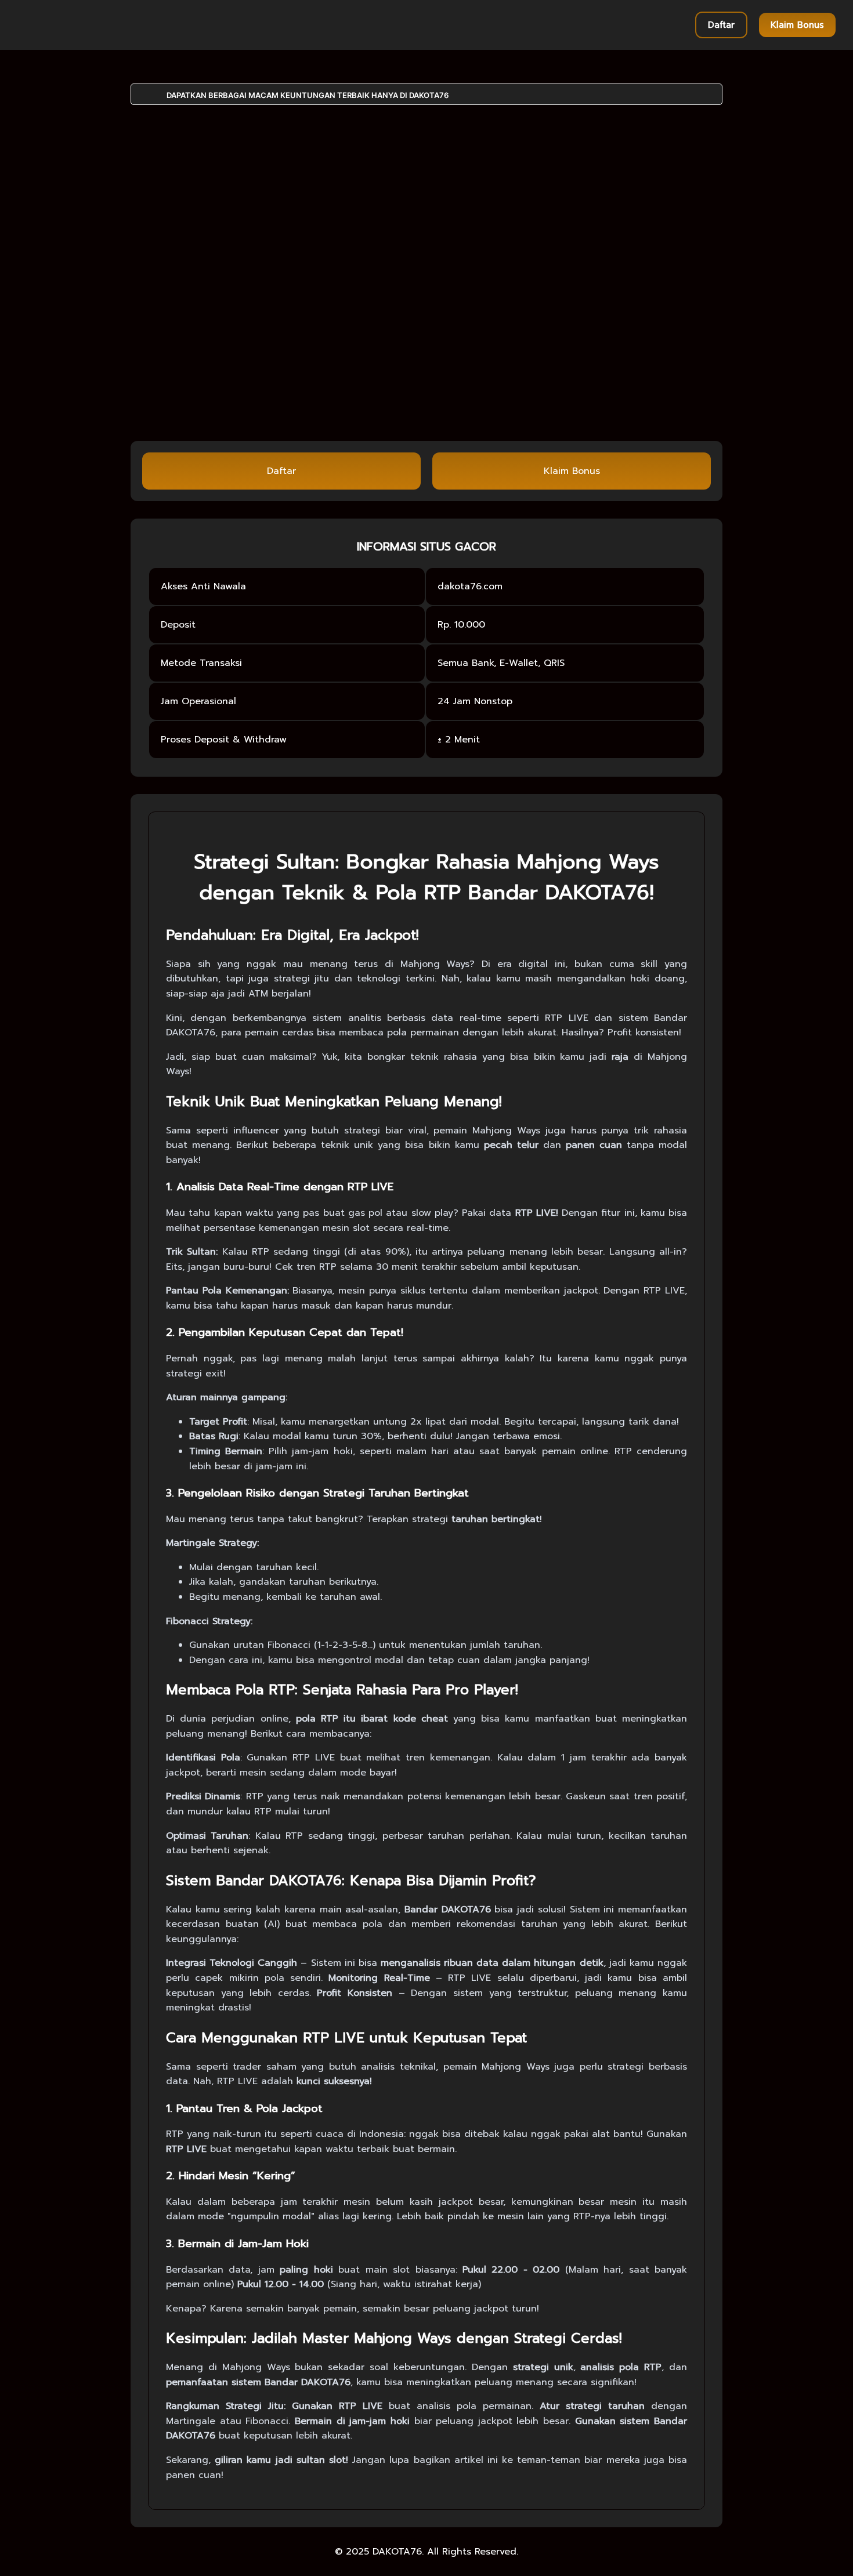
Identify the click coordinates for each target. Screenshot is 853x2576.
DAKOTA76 (397, 2552)
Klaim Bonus (797, 25)
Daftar (721, 25)
